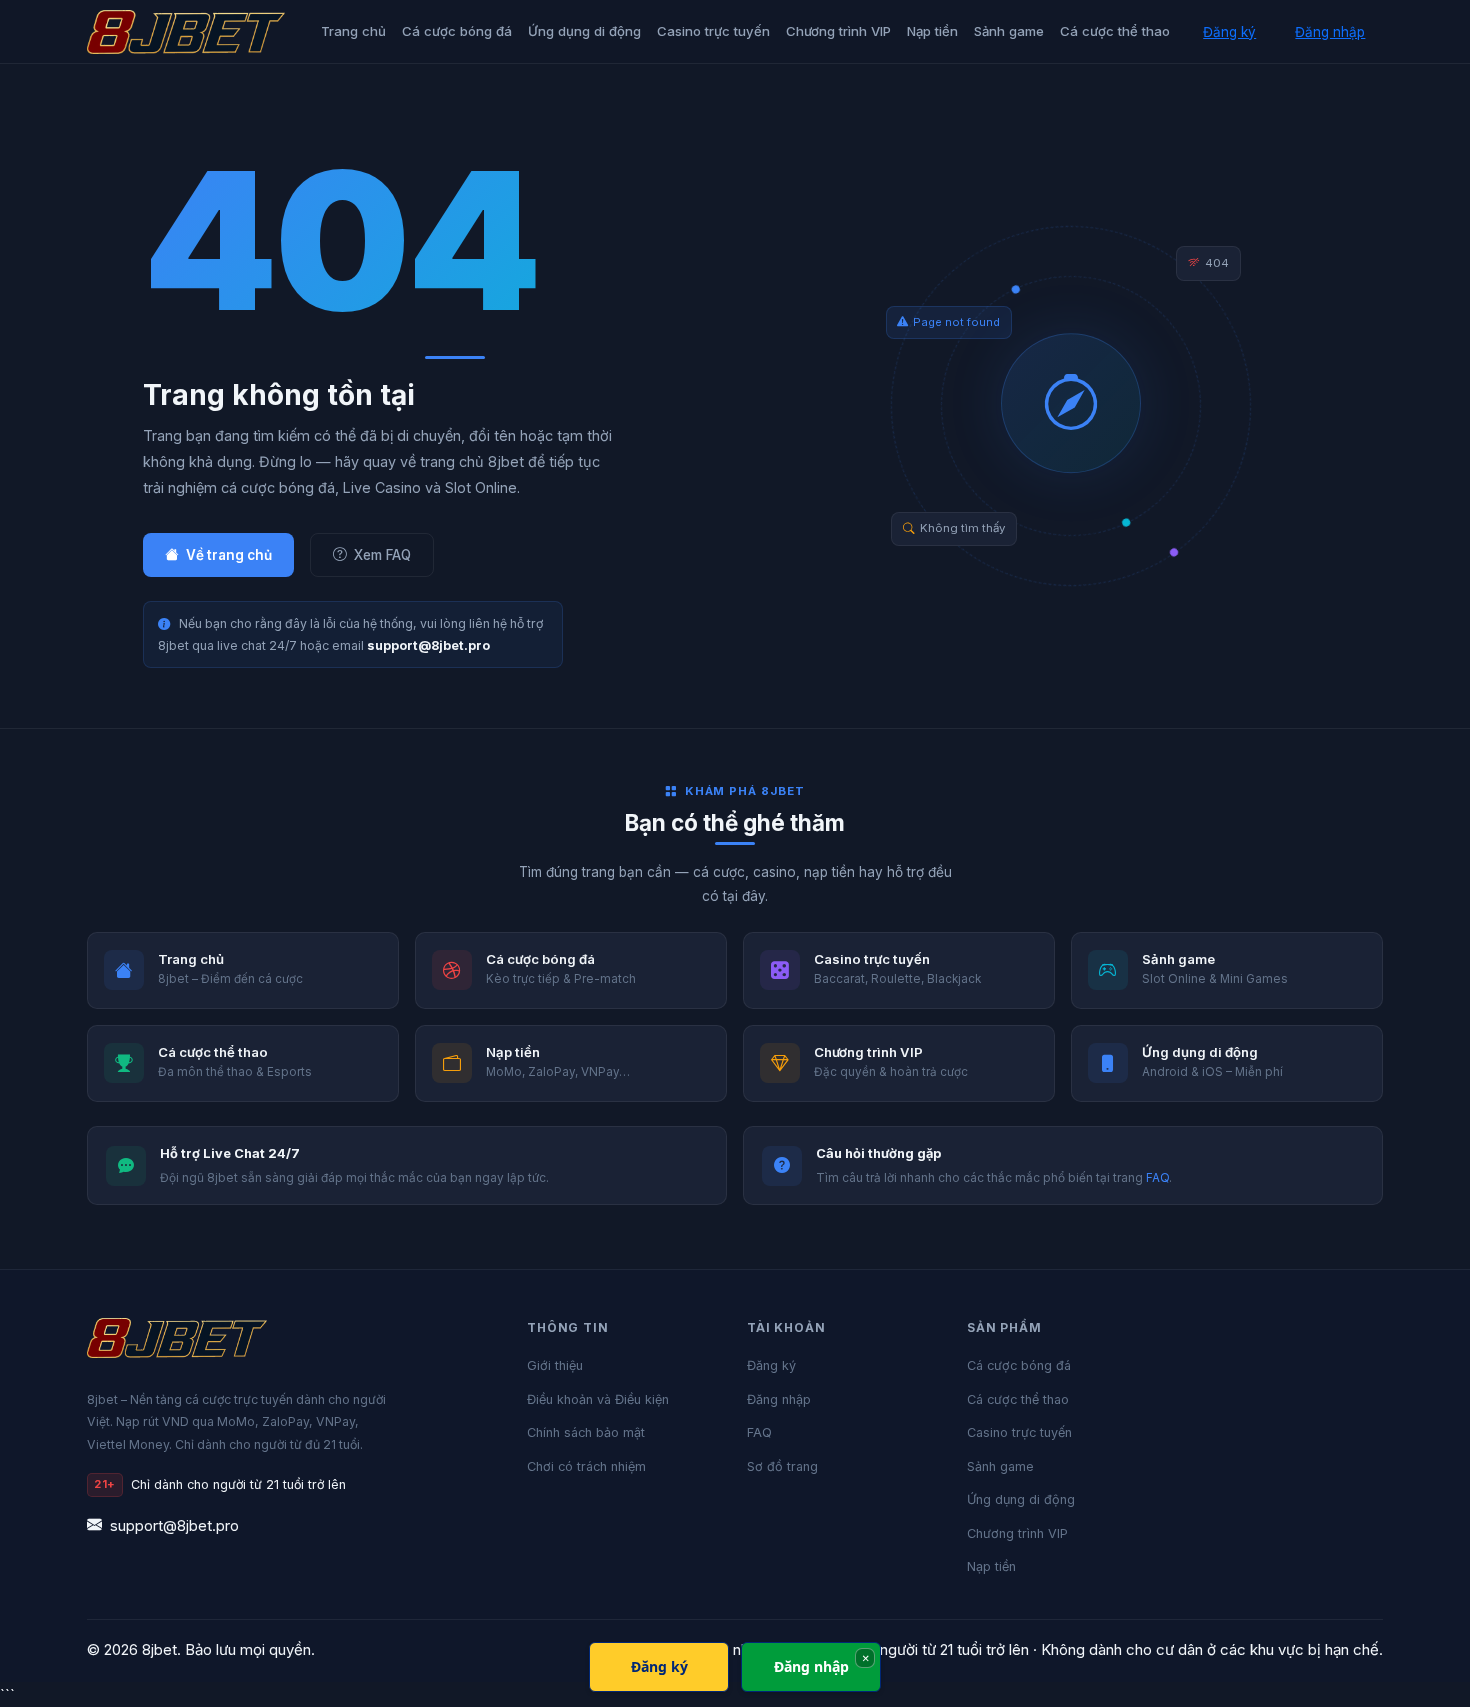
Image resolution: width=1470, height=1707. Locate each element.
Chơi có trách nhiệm (586, 1466)
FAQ (1157, 1178)
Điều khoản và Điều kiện (598, 1399)
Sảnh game (1009, 31)
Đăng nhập (1330, 32)
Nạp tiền (932, 31)
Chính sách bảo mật (586, 1432)
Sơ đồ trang (782, 1466)
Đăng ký (1229, 32)
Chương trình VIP (838, 31)
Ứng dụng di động (584, 31)
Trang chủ (353, 31)
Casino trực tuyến (713, 31)
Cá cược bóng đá (457, 31)
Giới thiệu (555, 1365)
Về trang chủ (229, 555)
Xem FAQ (382, 555)
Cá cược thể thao (1115, 31)
